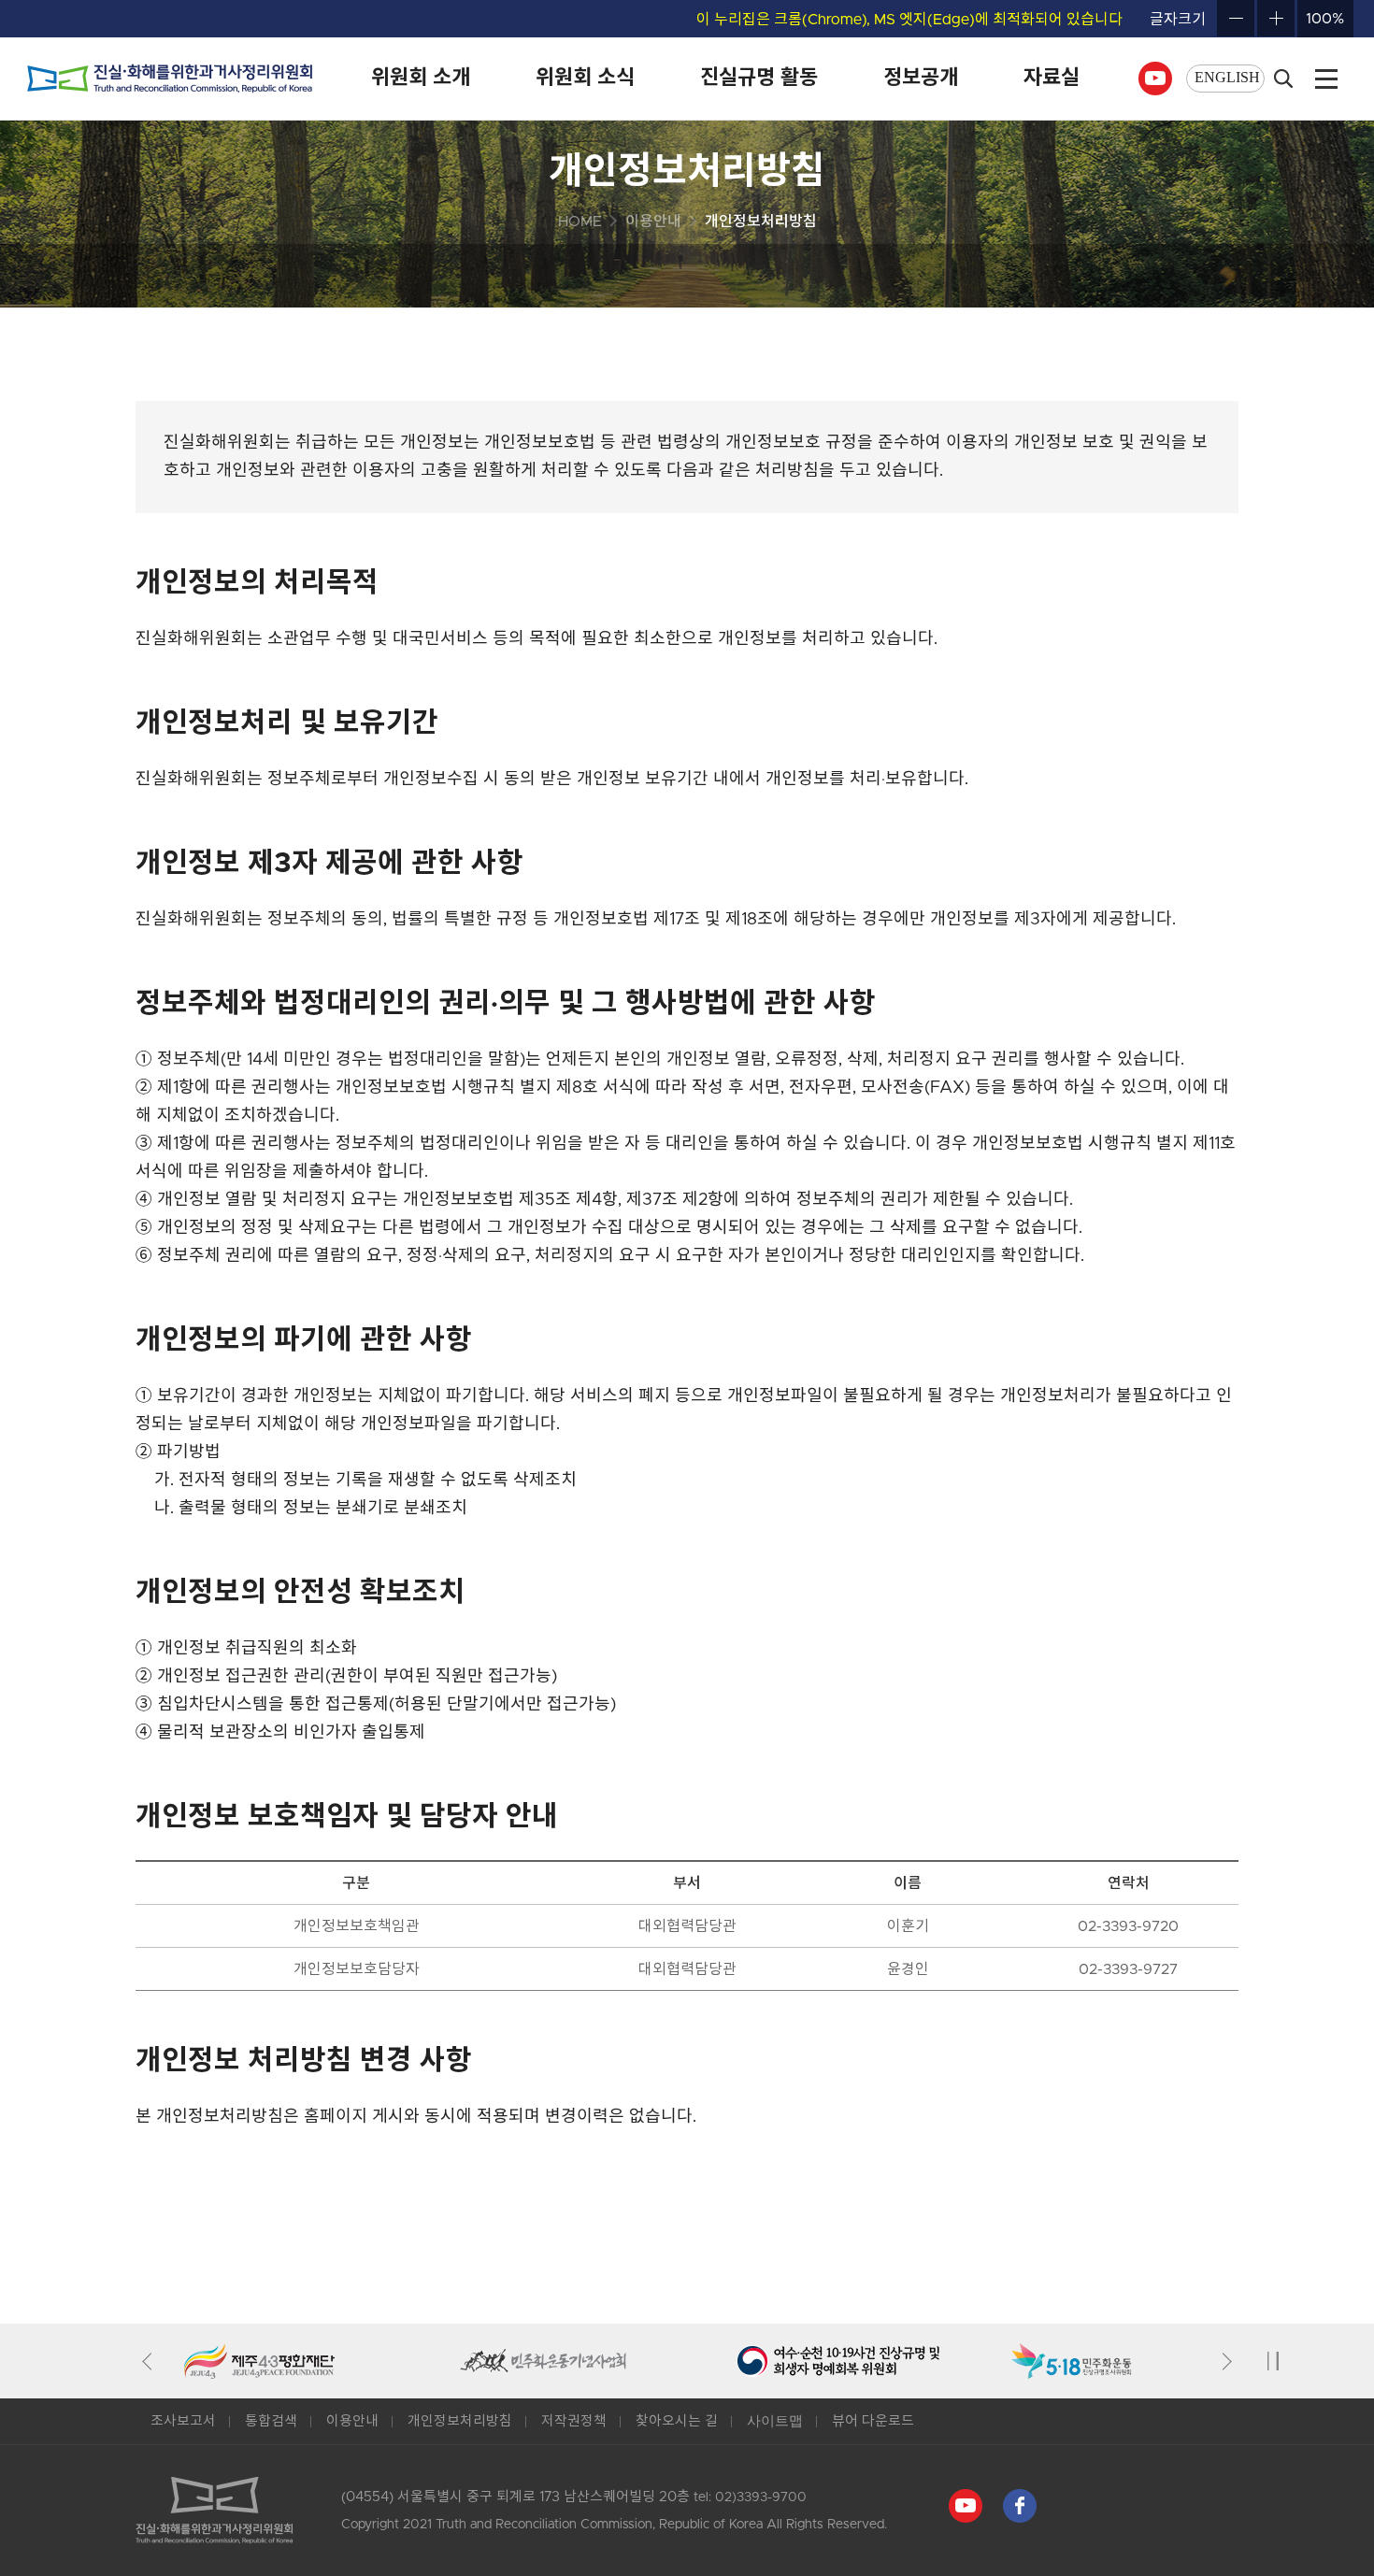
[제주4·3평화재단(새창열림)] (322, 2361)
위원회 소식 (585, 79)
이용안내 (352, 2421)
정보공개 (921, 79)
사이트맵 (775, 2421)
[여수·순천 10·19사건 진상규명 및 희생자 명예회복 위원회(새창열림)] (873, 2361)
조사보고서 (183, 2421)
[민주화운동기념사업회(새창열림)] (598, 2361)
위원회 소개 (421, 79)
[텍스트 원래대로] (1325, 19)
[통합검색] (1283, 79)
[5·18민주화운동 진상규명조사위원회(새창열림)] (1149, 2361)
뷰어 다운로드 (873, 2421)
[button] (151, 2361)
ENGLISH (1227, 77)
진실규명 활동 (759, 79)
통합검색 (271, 2421)
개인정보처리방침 (460, 2421)
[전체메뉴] (1326, 79)
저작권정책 (574, 2421)
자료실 (1052, 79)
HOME (580, 222)
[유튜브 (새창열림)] (1155, 69)
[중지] (1273, 2361)
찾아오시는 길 (677, 2421)
